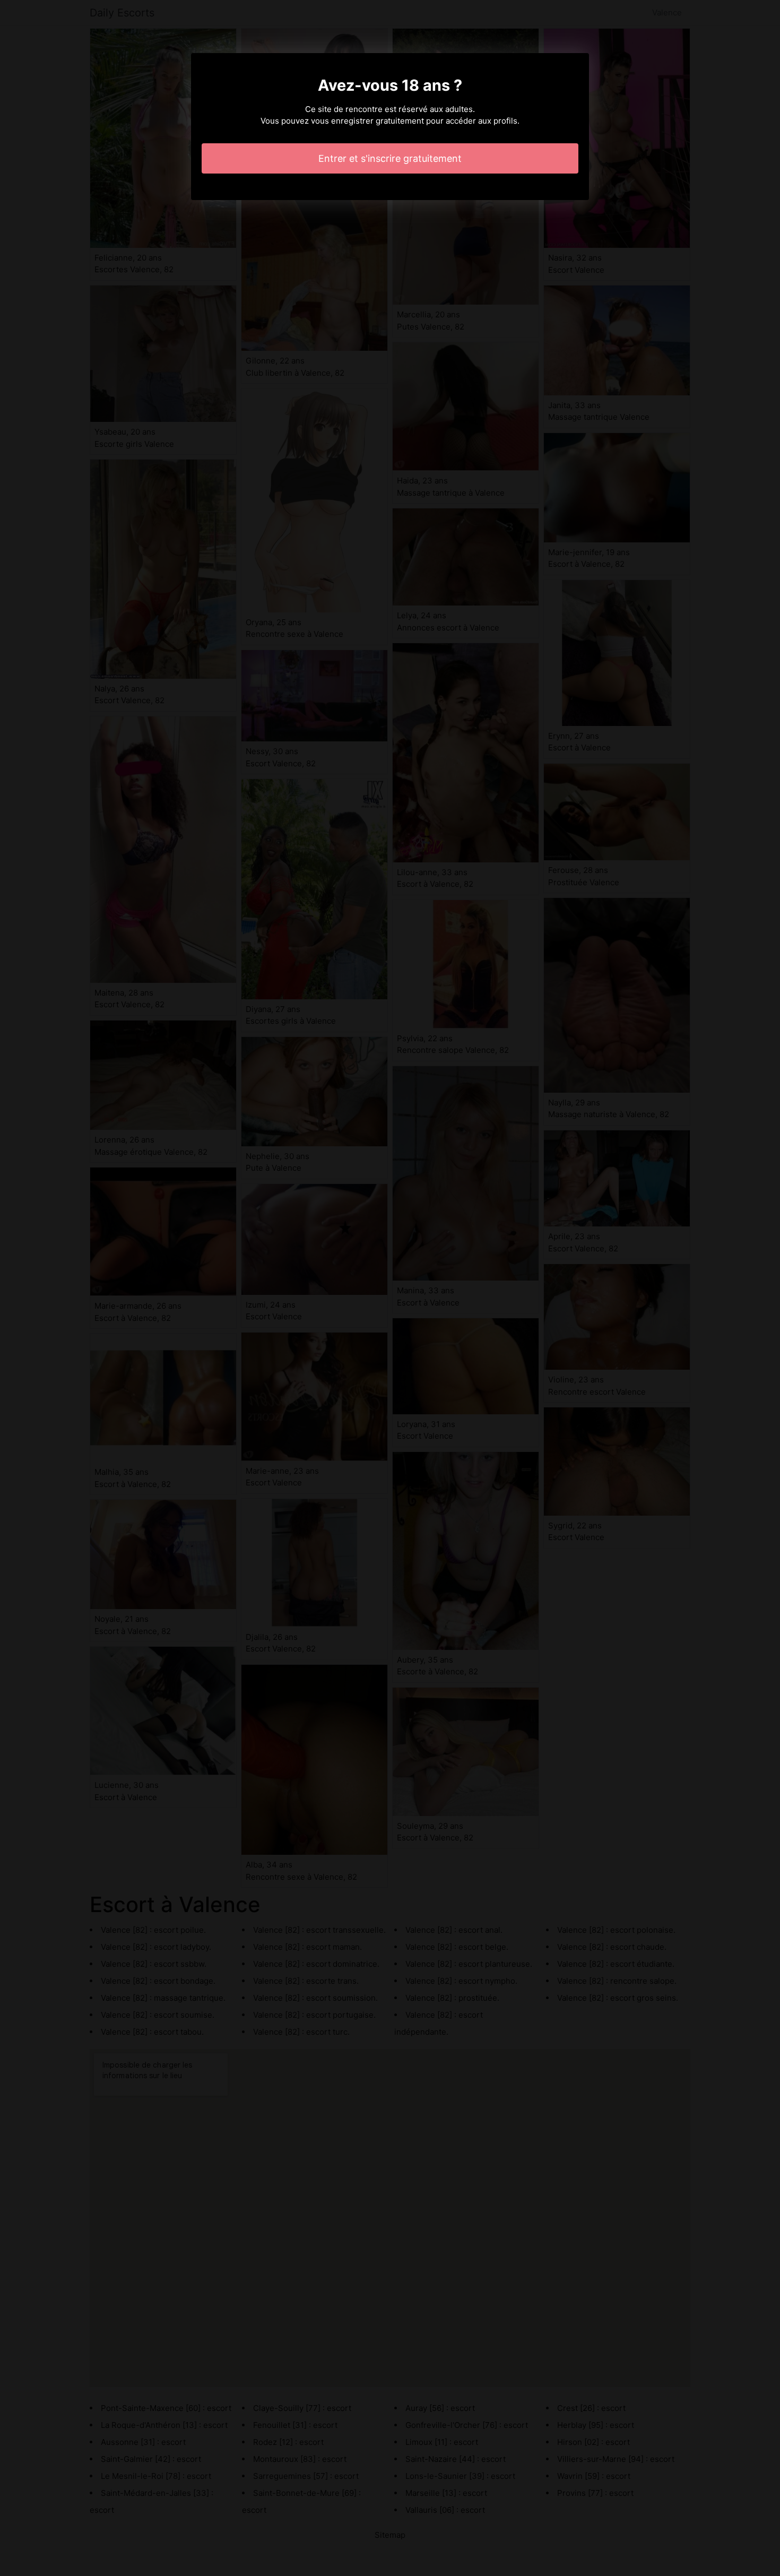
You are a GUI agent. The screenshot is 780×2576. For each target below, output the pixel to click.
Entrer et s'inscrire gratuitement (390, 158)
